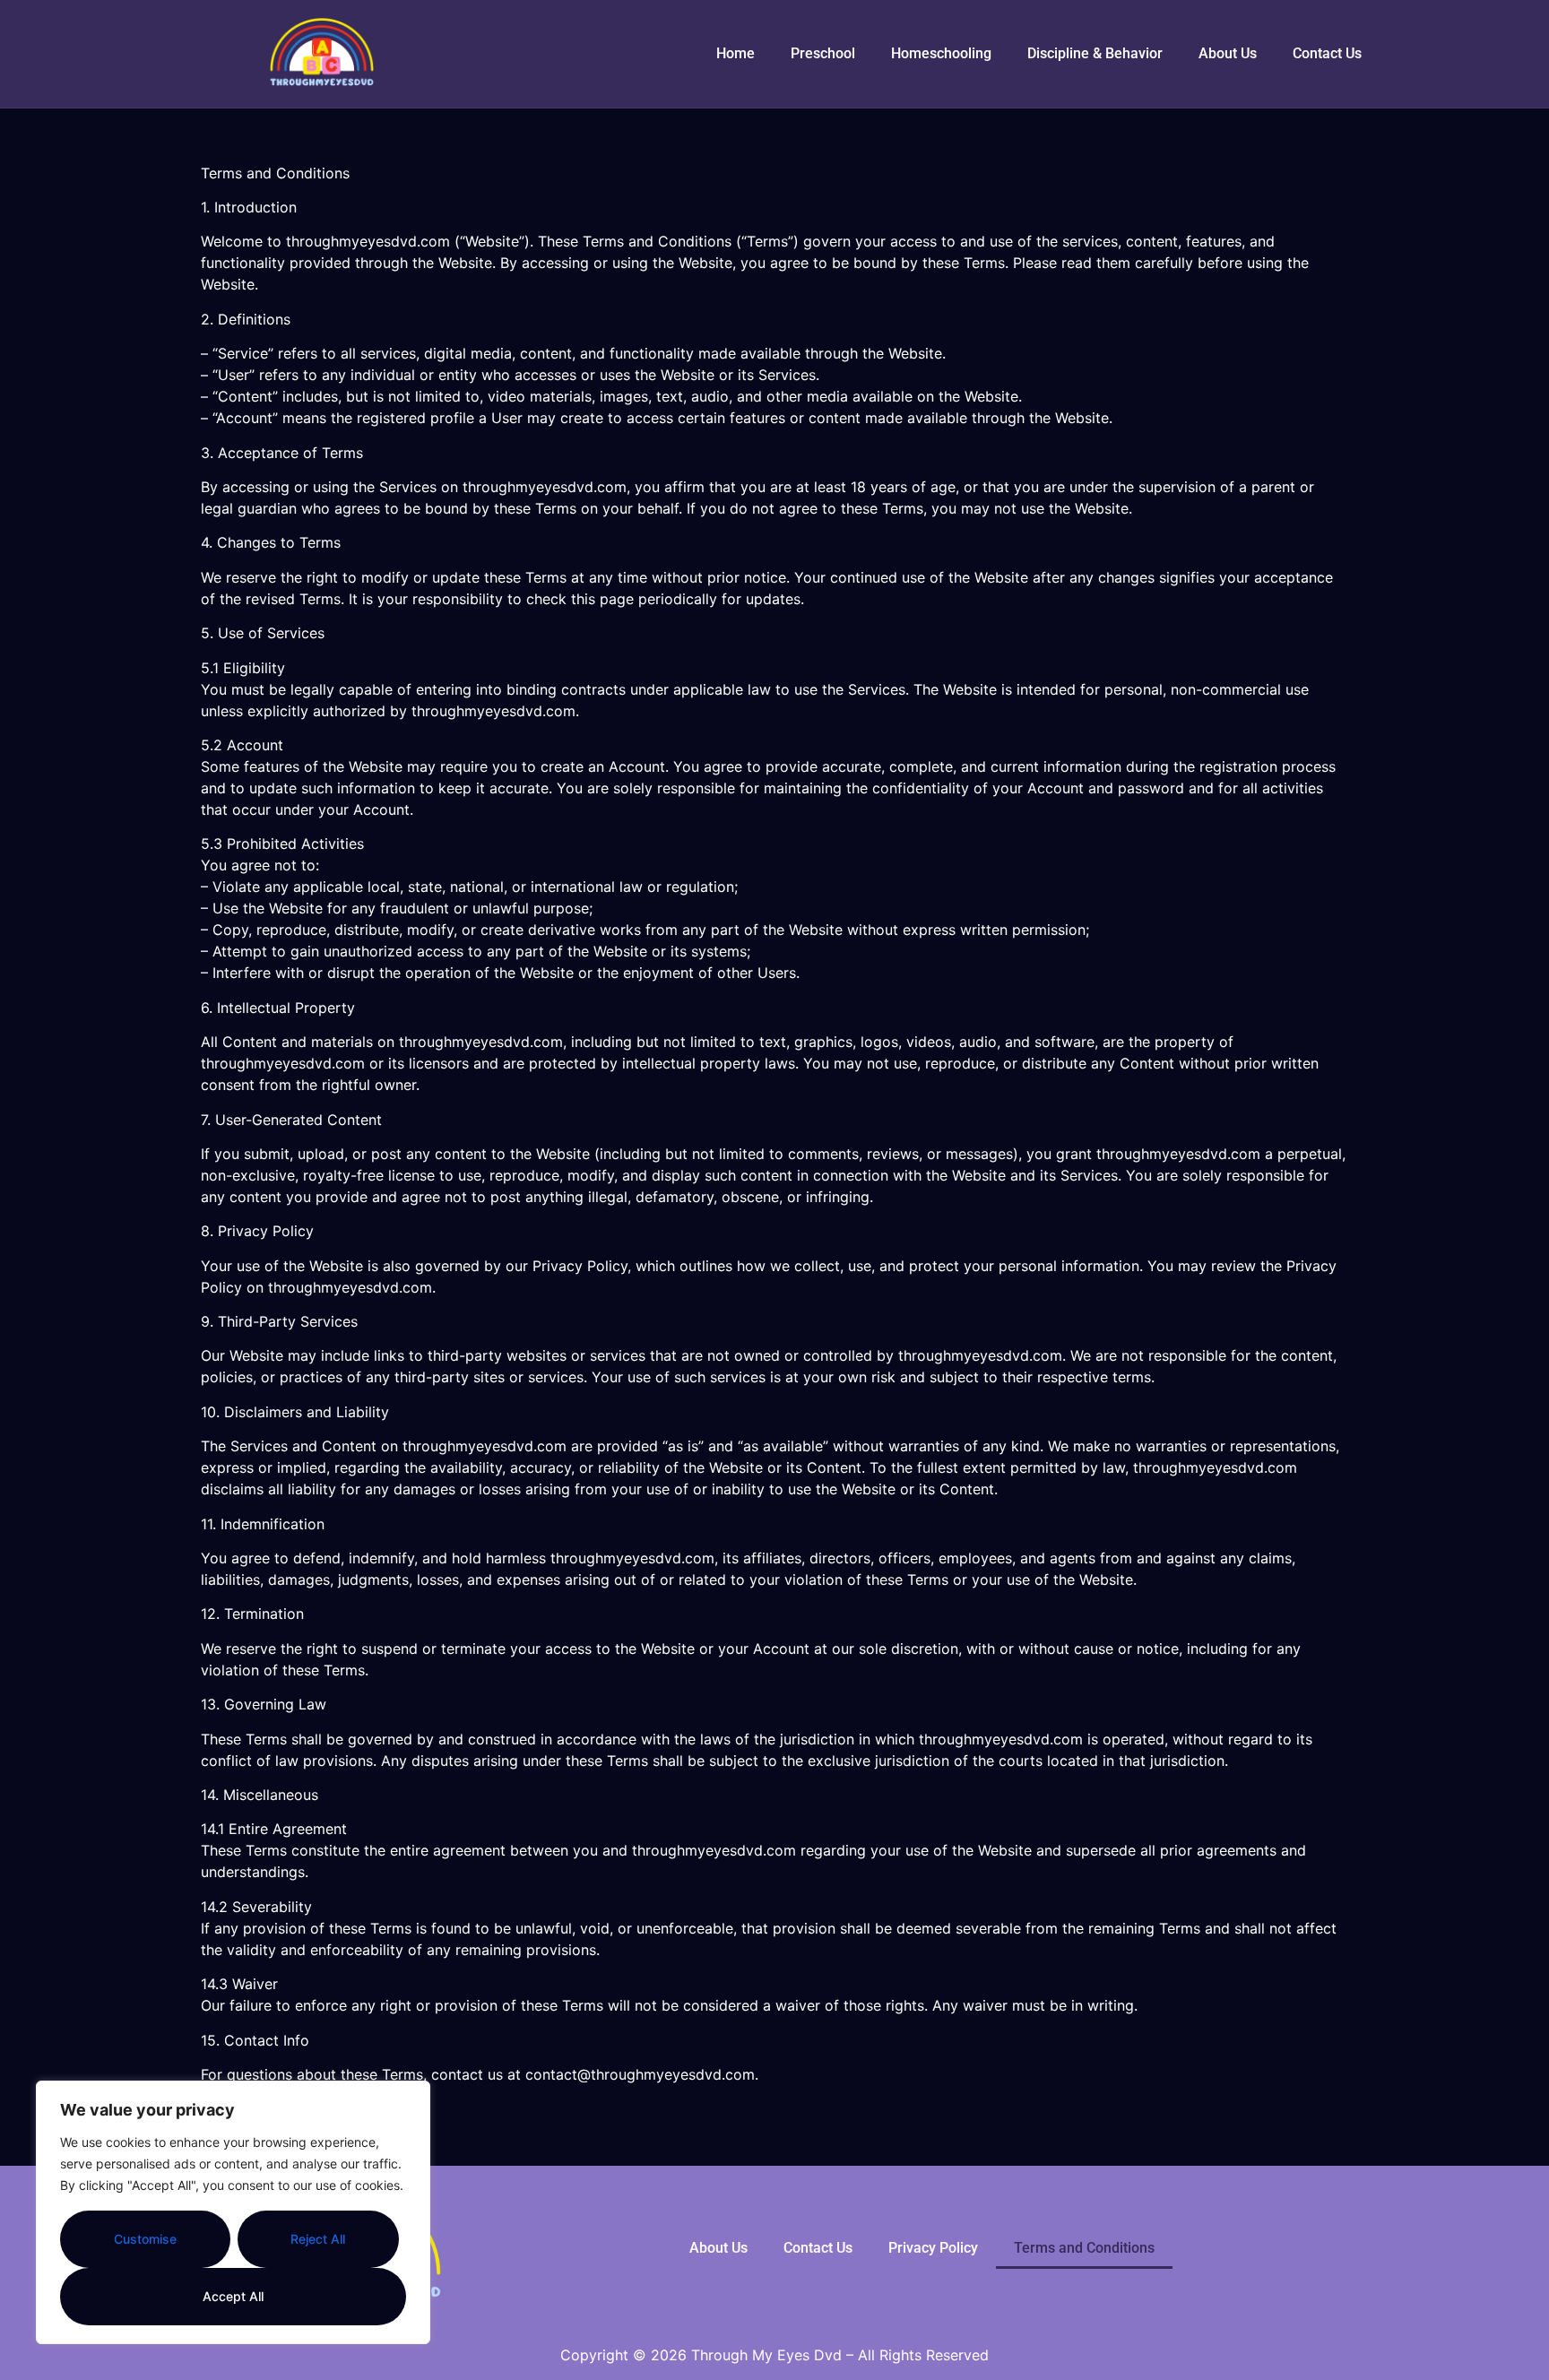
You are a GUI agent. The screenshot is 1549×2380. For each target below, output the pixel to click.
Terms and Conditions (1084, 2248)
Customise (145, 2239)
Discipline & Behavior (1095, 53)
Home (736, 53)
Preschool (823, 53)
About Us (1228, 53)
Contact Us (1327, 53)
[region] (233, 2212)
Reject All (318, 2239)
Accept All (233, 2296)
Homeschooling (941, 53)
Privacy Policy (933, 2248)
